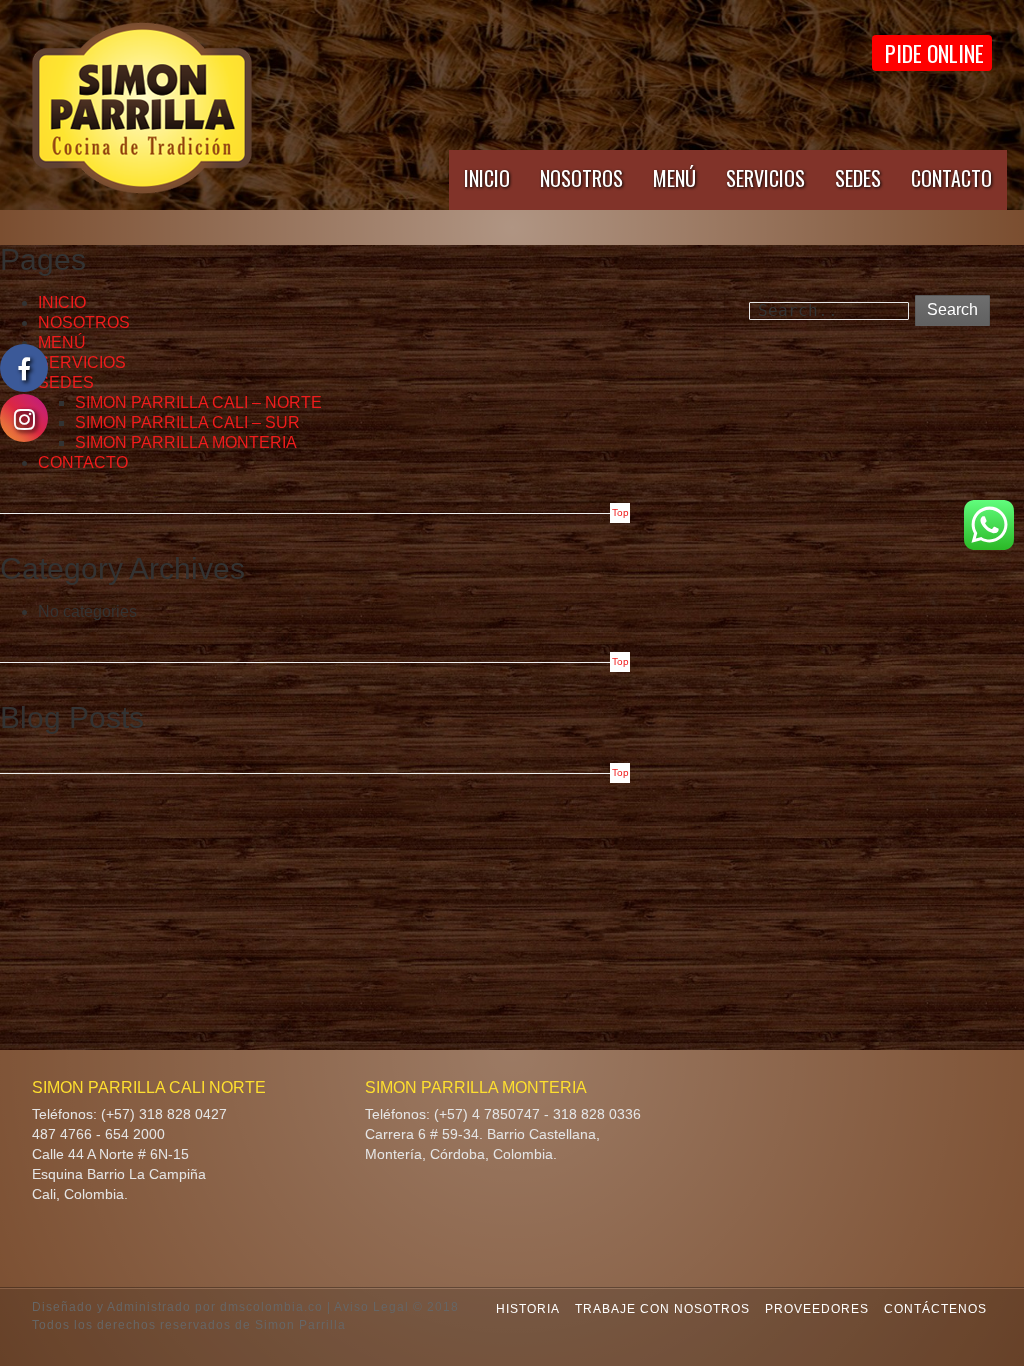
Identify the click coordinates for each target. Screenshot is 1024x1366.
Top (620, 512)
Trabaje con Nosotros (662, 1309)
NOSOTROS (581, 178)
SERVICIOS (765, 178)
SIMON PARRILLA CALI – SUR (187, 422)
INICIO (487, 178)
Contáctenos (935, 1309)
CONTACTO (951, 178)
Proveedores (817, 1309)
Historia (528, 1309)
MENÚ (674, 178)
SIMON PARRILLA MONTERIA (186, 442)
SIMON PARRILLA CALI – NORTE (198, 402)
